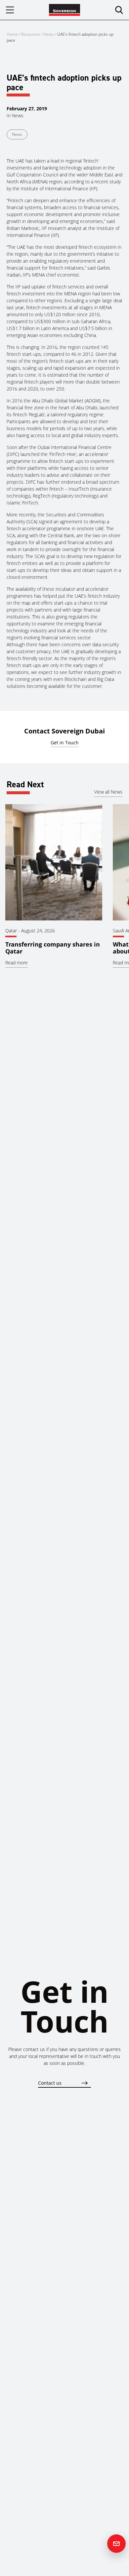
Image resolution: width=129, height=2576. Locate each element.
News (49, 34)
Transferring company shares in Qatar (53, 948)
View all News (108, 792)
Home (12, 34)
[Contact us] (116, 2544)
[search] (119, 10)
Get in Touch (65, 743)
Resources (31, 34)
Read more (17, 963)
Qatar (11, 931)
